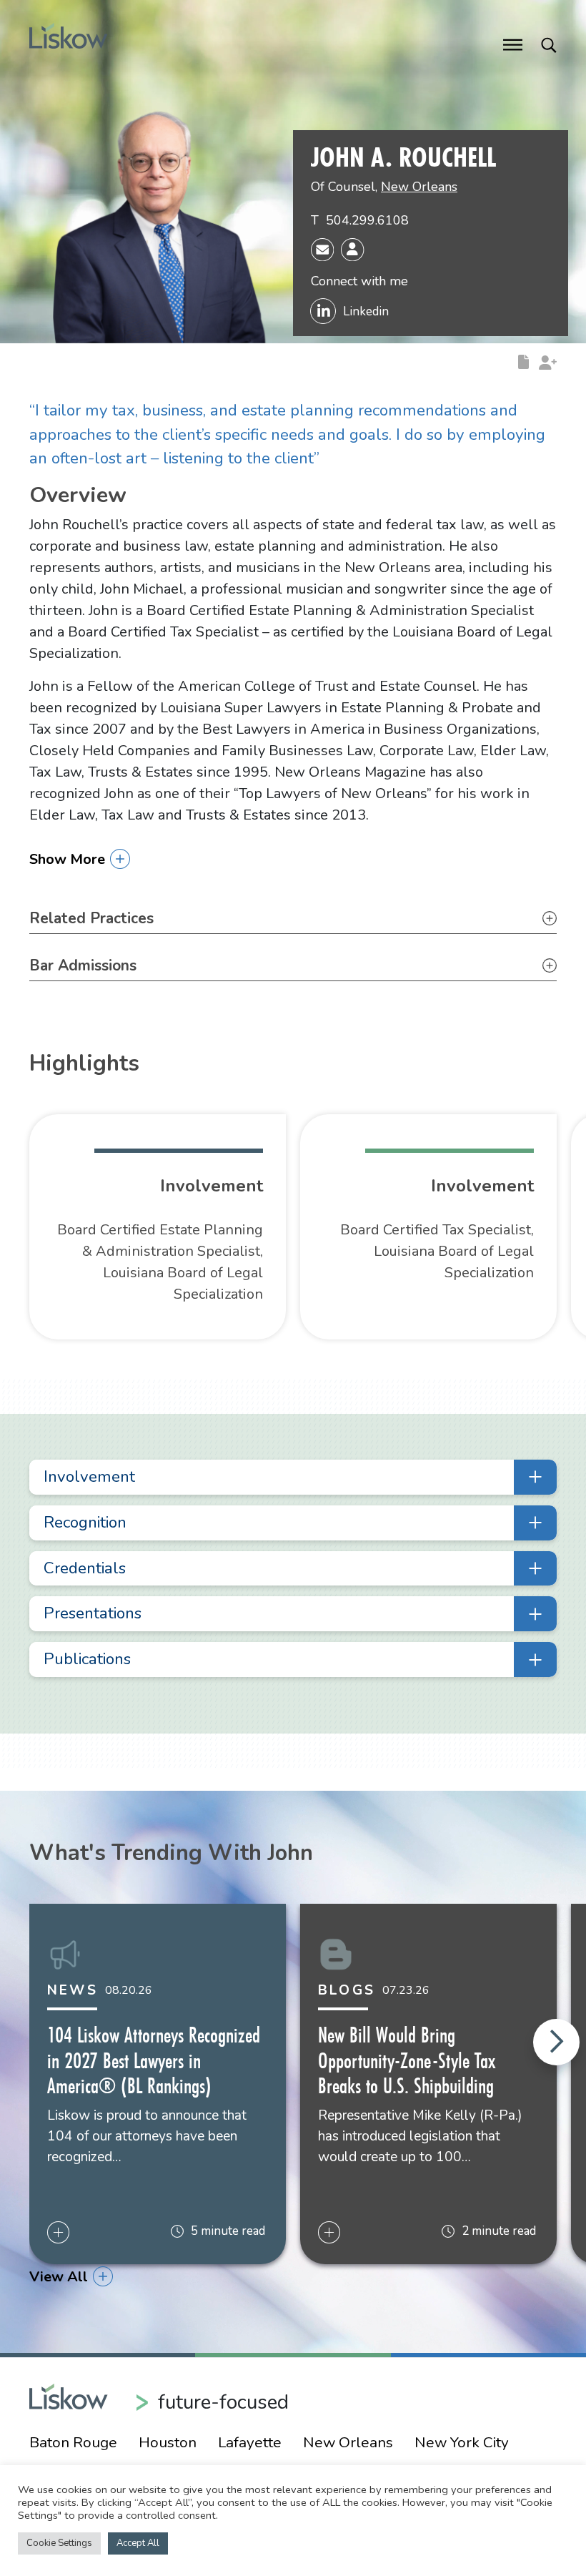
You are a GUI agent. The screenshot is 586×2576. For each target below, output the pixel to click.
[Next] (556, 2042)
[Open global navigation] (513, 44)
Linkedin (366, 311)
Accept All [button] (138, 2543)
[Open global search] (549, 44)
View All (59, 2277)
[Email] (322, 248)
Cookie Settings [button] (59, 2543)
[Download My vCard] (352, 250)
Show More (67, 859)
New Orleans (419, 187)
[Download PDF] (523, 361)
